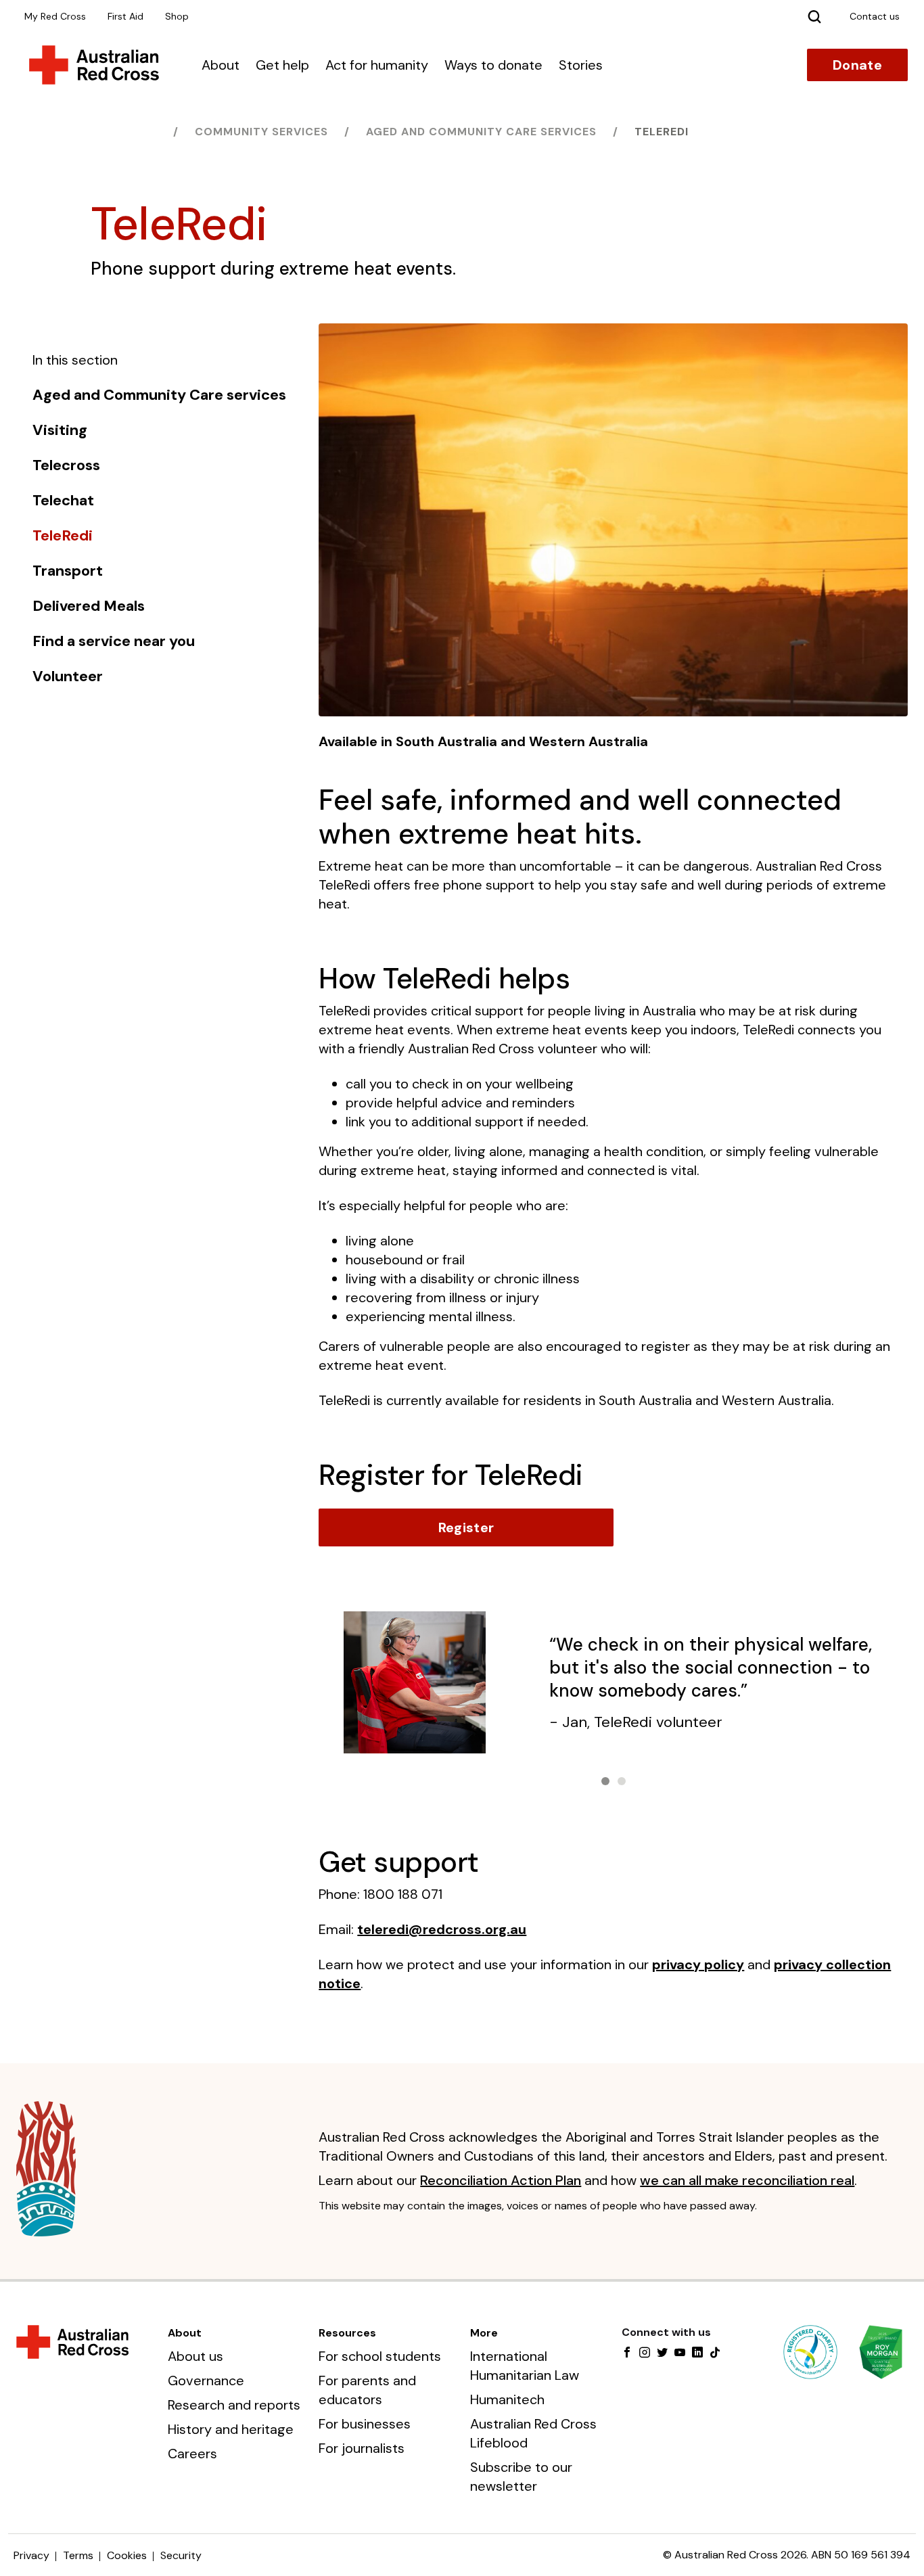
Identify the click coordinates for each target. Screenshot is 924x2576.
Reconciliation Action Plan (501, 2180)
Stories (581, 65)
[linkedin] (697, 2353)
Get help (282, 65)
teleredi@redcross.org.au (442, 1929)
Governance (206, 2380)
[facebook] (627, 2353)
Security (181, 2555)
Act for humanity (377, 65)
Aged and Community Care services (481, 132)
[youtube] (680, 2353)
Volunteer (68, 676)
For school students (380, 2356)
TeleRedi (662, 132)
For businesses (365, 2424)
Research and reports (234, 2405)
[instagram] (645, 2353)
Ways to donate (493, 65)
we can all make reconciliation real (747, 2180)
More (484, 2333)
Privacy (31, 2555)
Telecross (66, 465)
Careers (192, 2454)
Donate (857, 65)
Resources (347, 2333)
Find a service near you (114, 641)
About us (195, 2356)
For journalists (362, 2448)
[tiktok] (715, 2353)
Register (466, 1527)
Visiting (60, 430)
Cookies (127, 2555)
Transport (68, 571)
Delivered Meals (89, 606)
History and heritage (231, 2429)
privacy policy (698, 1964)
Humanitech (507, 2399)
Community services (261, 132)
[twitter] (662, 2353)
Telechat (63, 501)
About (221, 65)
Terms (78, 2555)
